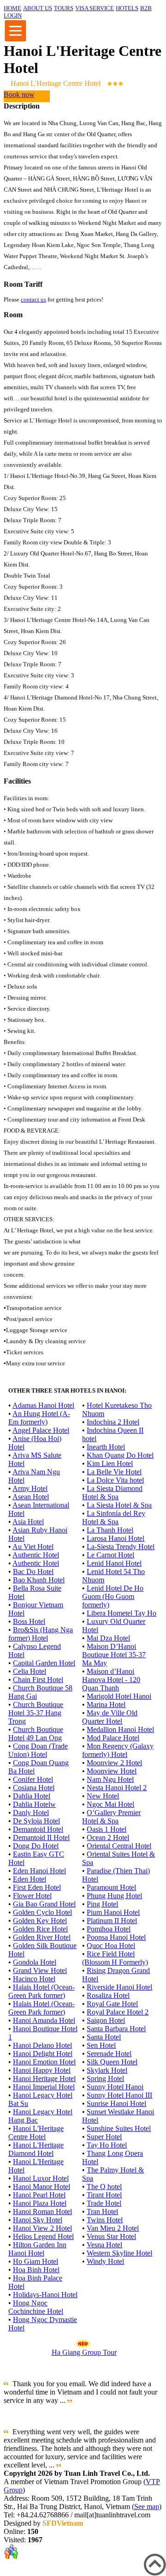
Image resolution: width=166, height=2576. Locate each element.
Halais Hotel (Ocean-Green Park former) (41, 1991)
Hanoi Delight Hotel (43, 2054)
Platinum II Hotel (112, 1921)
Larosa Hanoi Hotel (116, 1538)
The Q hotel (104, 2187)
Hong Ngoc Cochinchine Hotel (36, 2307)
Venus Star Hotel (111, 2236)
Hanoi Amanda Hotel (44, 2020)
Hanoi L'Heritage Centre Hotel (36, 2133)
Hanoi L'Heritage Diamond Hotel (36, 2149)
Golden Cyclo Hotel (42, 1912)
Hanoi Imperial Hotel (44, 2087)
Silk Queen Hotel (112, 2062)
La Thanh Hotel (110, 1530)
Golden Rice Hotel (40, 1929)
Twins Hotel (105, 2220)
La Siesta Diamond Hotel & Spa (112, 1493)
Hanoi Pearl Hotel (39, 2195)
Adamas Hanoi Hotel (43, 1405)
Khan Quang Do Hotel (120, 1455)
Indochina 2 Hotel (113, 1422)
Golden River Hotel (42, 1937)
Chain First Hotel (38, 1680)
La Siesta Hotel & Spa (119, 1505)
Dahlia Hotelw (34, 1804)
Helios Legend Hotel (43, 2236)
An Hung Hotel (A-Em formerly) (39, 1418)
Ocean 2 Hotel (108, 1837)
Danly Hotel (31, 1813)
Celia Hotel (30, 1671)
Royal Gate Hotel (112, 2004)
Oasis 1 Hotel (107, 1829)
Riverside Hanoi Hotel (119, 1987)
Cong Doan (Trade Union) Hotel (38, 1750)
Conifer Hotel (33, 1779)
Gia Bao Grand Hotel (44, 1904)
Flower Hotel (32, 1896)
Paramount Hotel (111, 1887)
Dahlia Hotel (32, 1796)
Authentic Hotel (36, 1555)
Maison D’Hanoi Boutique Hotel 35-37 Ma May (114, 1655)
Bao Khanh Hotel (39, 1580)
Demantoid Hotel (38, 1829)
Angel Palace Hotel (41, 1430)
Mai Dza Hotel (108, 1638)
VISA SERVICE (95, 8)
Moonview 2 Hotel (114, 1763)
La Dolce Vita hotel (115, 1480)
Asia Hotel (28, 1522)
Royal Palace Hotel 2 (118, 2012)
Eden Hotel (30, 1879)
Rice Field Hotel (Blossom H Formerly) (115, 1958)
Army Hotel (30, 1488)
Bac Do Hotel (33, 1572)
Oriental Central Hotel (119, 1846)
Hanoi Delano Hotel (42, 2045)
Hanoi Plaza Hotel (40, 2203)
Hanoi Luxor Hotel (41, 2178)
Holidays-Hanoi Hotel (45, 2295)
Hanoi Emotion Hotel (44, 2062)
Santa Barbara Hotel (116, 2029)
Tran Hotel (102, 2211)
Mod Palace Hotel (113, 1738)
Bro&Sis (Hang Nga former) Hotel (41, 1634)
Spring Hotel (105, 2078)
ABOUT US (38, 8)
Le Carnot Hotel (110, 1555)
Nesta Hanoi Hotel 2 (117, 1788)
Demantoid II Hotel (41, 1837)
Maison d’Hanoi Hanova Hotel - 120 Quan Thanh (111, 1680)
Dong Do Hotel (36, 1846)
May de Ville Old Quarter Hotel (110, 1717)
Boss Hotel (29, 1621)
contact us (33, 299)
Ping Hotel (102, 1904)
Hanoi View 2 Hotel (42, 2228)
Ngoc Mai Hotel (110, 1804)
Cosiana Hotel (34, 1788)
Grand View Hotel (40, 1970)
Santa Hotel (104, 2037)
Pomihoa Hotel (109, 1929)
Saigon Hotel (106, 2020)
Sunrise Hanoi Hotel (116, 2103)
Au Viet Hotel (33, 1547)
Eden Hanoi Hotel (39, 1871)
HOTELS (127, 8)
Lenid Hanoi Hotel (114, 1563)
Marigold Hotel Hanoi (119, 1696)
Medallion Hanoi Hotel (120, 1729)
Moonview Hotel (112, 1771)
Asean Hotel (31, 1497)
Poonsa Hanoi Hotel (116, 1937)
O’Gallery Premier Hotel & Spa (111, 1817)
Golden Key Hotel (40, 1921)
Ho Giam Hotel (36, 2261)
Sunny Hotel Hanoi (115, 2087)
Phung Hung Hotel (114, 1896)
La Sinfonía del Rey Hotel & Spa (114, 1517)
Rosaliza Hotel (108, 1995)
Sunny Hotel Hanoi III (119, 2095)
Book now (19, 94)
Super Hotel (104, 2137)
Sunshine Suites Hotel (119, 2128)
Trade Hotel (104, 2203)
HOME (12, 8)
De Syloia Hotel (36, 1821)
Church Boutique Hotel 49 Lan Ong (36, 1734)
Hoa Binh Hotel (36, 2270)
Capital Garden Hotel (44, 1663)
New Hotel (103, 1796)
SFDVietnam (63, 2523)
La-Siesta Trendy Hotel (121, 1547)
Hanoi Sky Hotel (38, 2220)
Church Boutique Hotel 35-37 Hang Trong (36, 1713)
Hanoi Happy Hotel (42, 2070)
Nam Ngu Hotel (110, 1779)
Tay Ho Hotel (107, 2145)
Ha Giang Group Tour (84, 2352)
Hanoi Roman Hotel (42, 2211)
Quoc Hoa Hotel (111, 1946)
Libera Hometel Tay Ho (122, 1613)
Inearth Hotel (106, 1447)
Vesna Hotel (104, 2245)
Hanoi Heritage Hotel (44, 2078)
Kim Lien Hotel (110, 1463)
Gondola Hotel (35, 1962)
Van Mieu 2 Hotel (113, 2228)
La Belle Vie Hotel (114, 1472)
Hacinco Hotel (34, 1979)
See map (147, 2507)
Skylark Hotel (107, 2070)
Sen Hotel (101, 2045)
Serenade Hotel (109, 2054)
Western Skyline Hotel (119, 2253)
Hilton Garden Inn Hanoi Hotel (37, 2249)
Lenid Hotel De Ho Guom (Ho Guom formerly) (113, 1596)
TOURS (64, 8)
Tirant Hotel (104, 2195)
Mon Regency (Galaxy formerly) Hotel (118, 1750)
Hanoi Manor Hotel (41, 2187)
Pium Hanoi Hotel (113, 1912)
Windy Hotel (105, 2261)
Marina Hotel (106, 1704)
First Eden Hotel (37, 1887)
